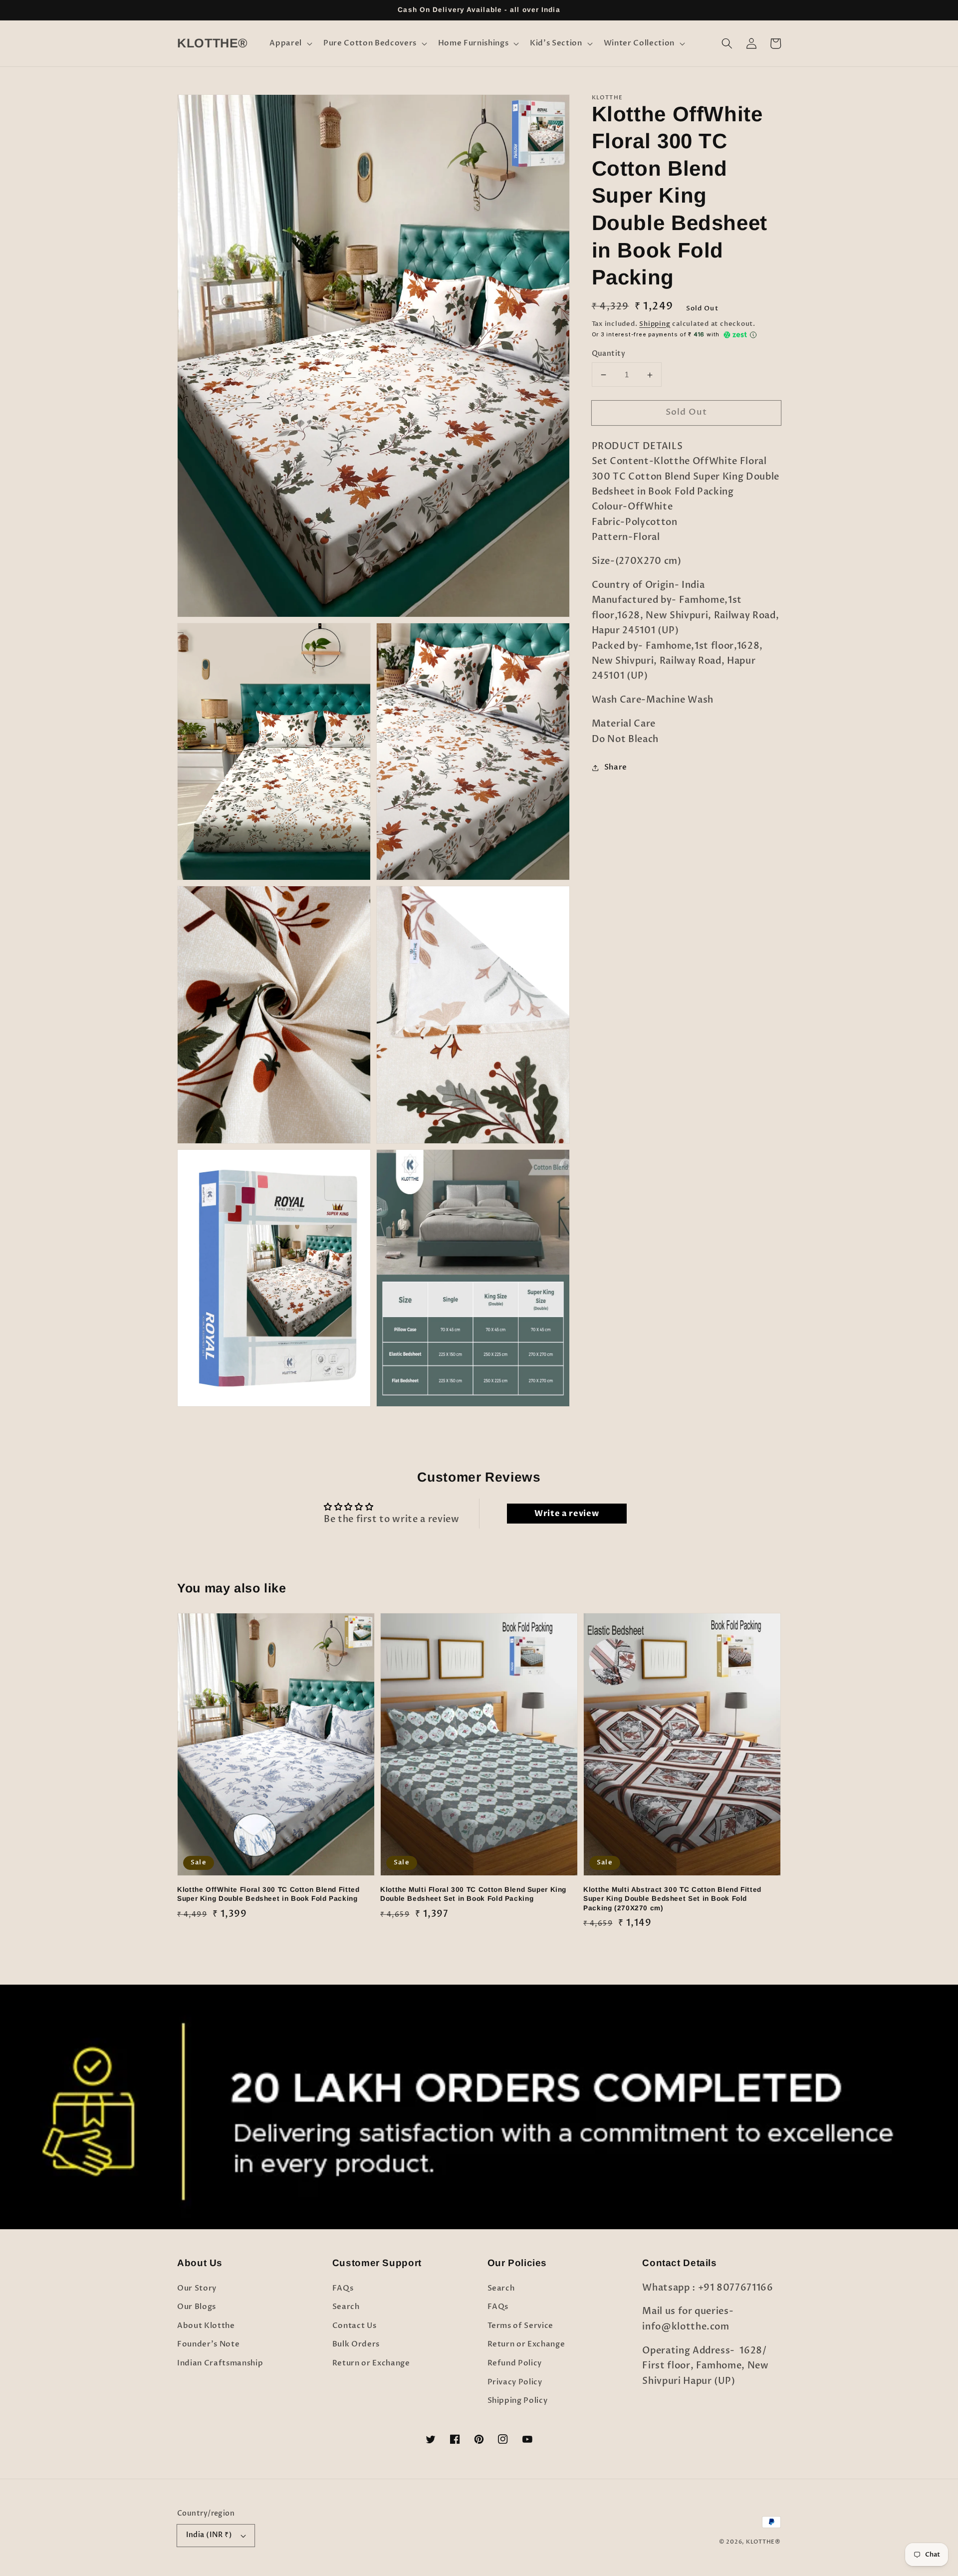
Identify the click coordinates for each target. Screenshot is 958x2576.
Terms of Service (521, 2326)
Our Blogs (197, 2307)
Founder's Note (208, 2344)
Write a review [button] (567, 1514)
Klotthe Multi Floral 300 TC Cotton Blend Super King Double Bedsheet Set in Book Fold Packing (473, 1894)
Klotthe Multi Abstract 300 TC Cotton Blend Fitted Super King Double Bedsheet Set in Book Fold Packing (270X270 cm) (672, 1899)
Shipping (655, 324)
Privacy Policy (515, 2382)
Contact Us (355, 2326)
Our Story (197, 2288)
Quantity (609, 354)
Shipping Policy (518, 2401)
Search (346, 2307)
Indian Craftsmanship (220, 2363)
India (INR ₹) (209, 2535)
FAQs (343, 2288)
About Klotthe (206, 2326)
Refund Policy (515, 2363)
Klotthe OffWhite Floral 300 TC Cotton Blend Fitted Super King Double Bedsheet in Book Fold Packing (268, 1894)
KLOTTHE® (763, 2542)
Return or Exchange (371, 2363)
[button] (290, 43)
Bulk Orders (356, 2344)
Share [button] (616, 767)
